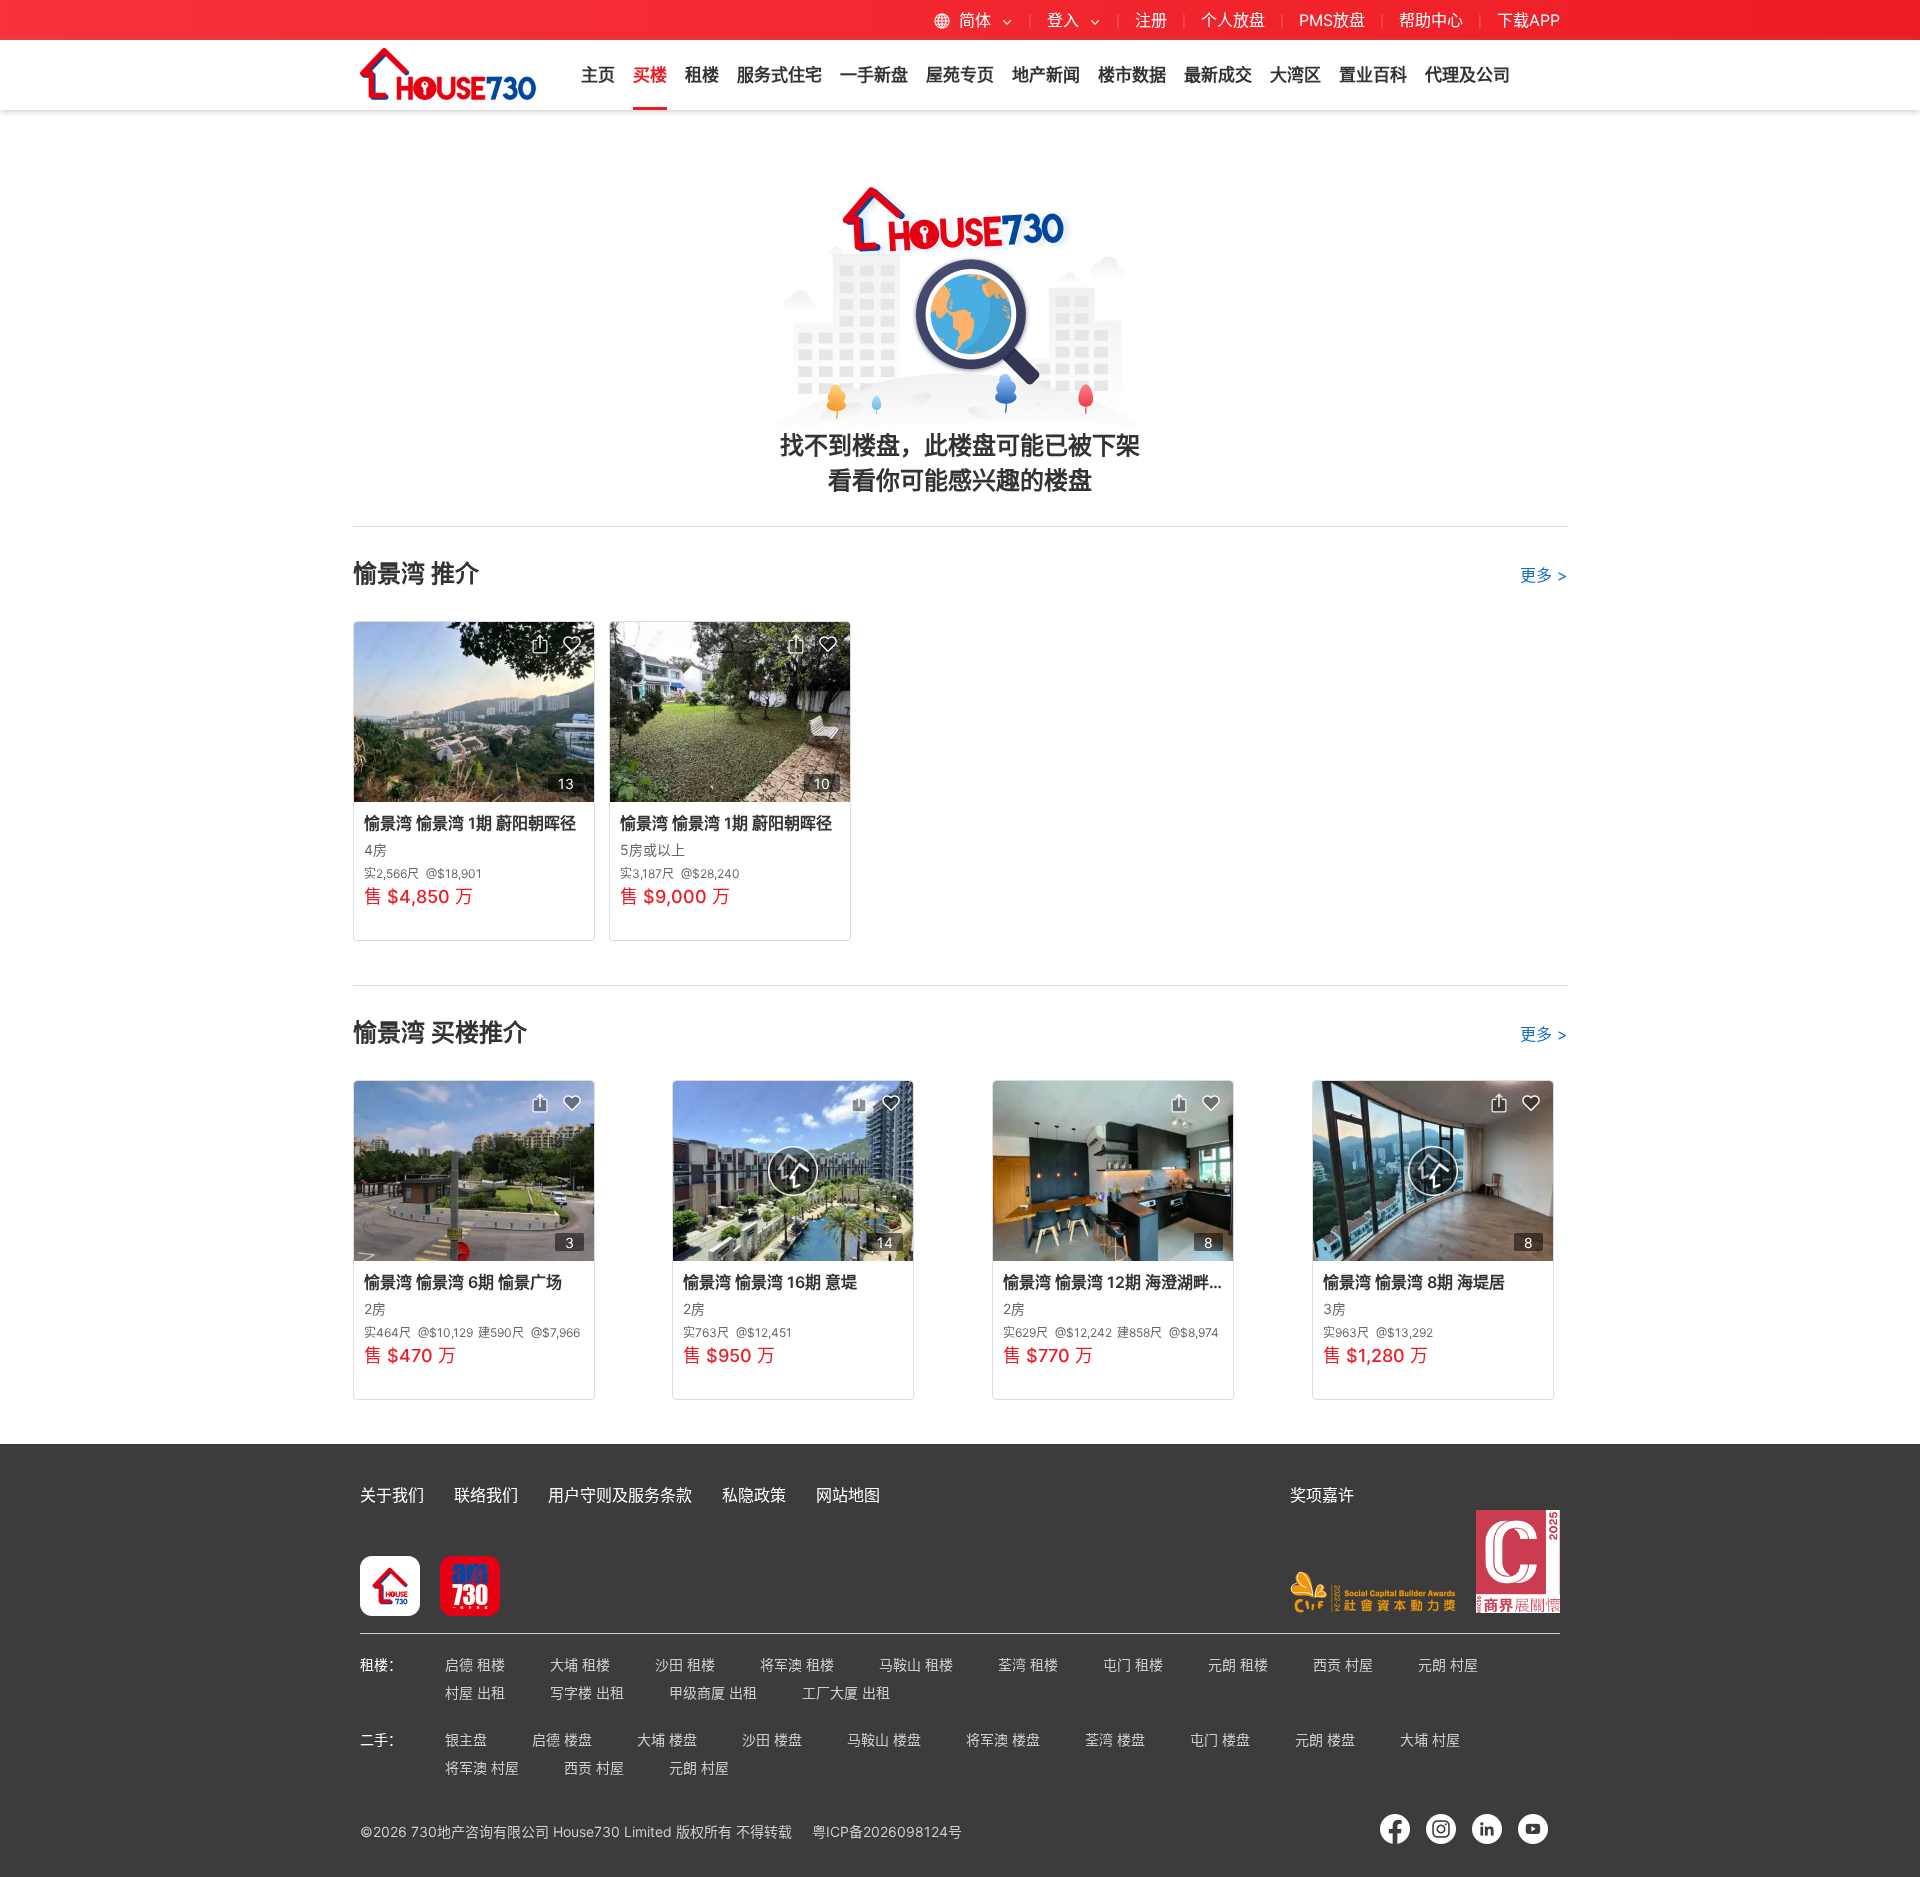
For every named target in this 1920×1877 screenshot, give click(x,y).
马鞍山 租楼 (916, 1664)
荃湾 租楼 (1028, 1664)
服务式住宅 (779, 75)
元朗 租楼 (1238, 1664)
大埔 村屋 (1430, 1739)
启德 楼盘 (562, 1739)
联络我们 (486, 1495)
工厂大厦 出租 (846, 1692)
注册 (1151, 20)
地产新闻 (1046, 75)
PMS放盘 (1332, 20)
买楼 (650, 75)
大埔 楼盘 (667, 1739)
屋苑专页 (960, 75)
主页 (598, 75)
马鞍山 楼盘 (884, 1739)
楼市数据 (1132, 75)
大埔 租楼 (580, 1664)
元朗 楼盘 (1325, 1739)
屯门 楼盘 (1220, 1739)
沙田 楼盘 (772, 1739)
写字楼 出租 (587, 1692)
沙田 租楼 (685, 1664)
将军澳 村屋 (482, 1767)
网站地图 (848, 1495)
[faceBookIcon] (1395, 1829)
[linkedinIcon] (1487, 1829)
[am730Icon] (462, 1588)
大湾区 (1295, 75)
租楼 (702, 75)
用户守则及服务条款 (620, 1495)
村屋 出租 (475, 1692)
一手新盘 (874, 75)
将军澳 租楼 (797, 1664)
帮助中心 (1433, 20)
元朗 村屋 (1448, 1664)
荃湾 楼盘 (1115, 1739)
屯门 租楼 (1133, 1664)
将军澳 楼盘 (1003, 1739)
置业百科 (1373, 75)
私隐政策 (754, 1495)
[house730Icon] (390, 1588)
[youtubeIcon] (1533, 1829)
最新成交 (1218, 75)
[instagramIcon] (1441, 1829)
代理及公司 (1467, 75)
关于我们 (392, 1495)
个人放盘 (1233, 20)
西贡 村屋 (1343, 1664)
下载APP (1528, 20)
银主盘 (466, 1739)
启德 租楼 (475, 1664)
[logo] (448, 74)
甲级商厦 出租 (713, 1692)
